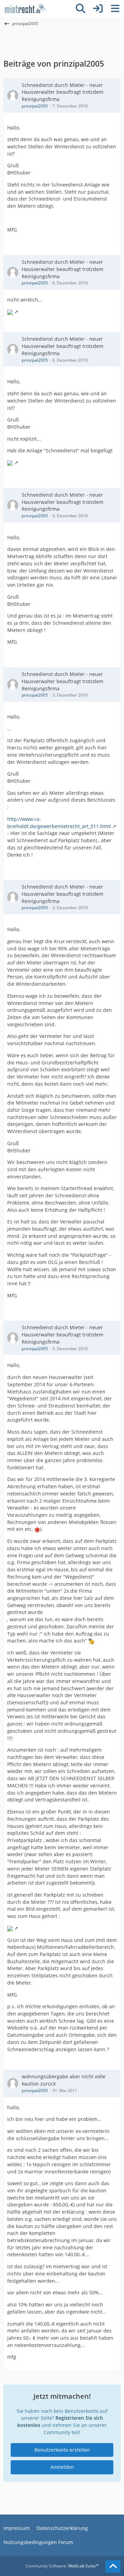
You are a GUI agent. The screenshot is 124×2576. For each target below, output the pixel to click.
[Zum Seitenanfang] (113, 2566)
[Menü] (115, 9)
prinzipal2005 (35, 106)
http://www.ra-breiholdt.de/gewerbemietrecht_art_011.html (59, 823)
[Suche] (81, 9)
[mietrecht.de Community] (25, 9)
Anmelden (62, 2467)
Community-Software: (62, 2566)
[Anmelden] (98, 9)
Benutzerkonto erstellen (62, 2450)
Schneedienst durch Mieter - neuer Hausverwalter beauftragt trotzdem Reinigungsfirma (63, 92)
